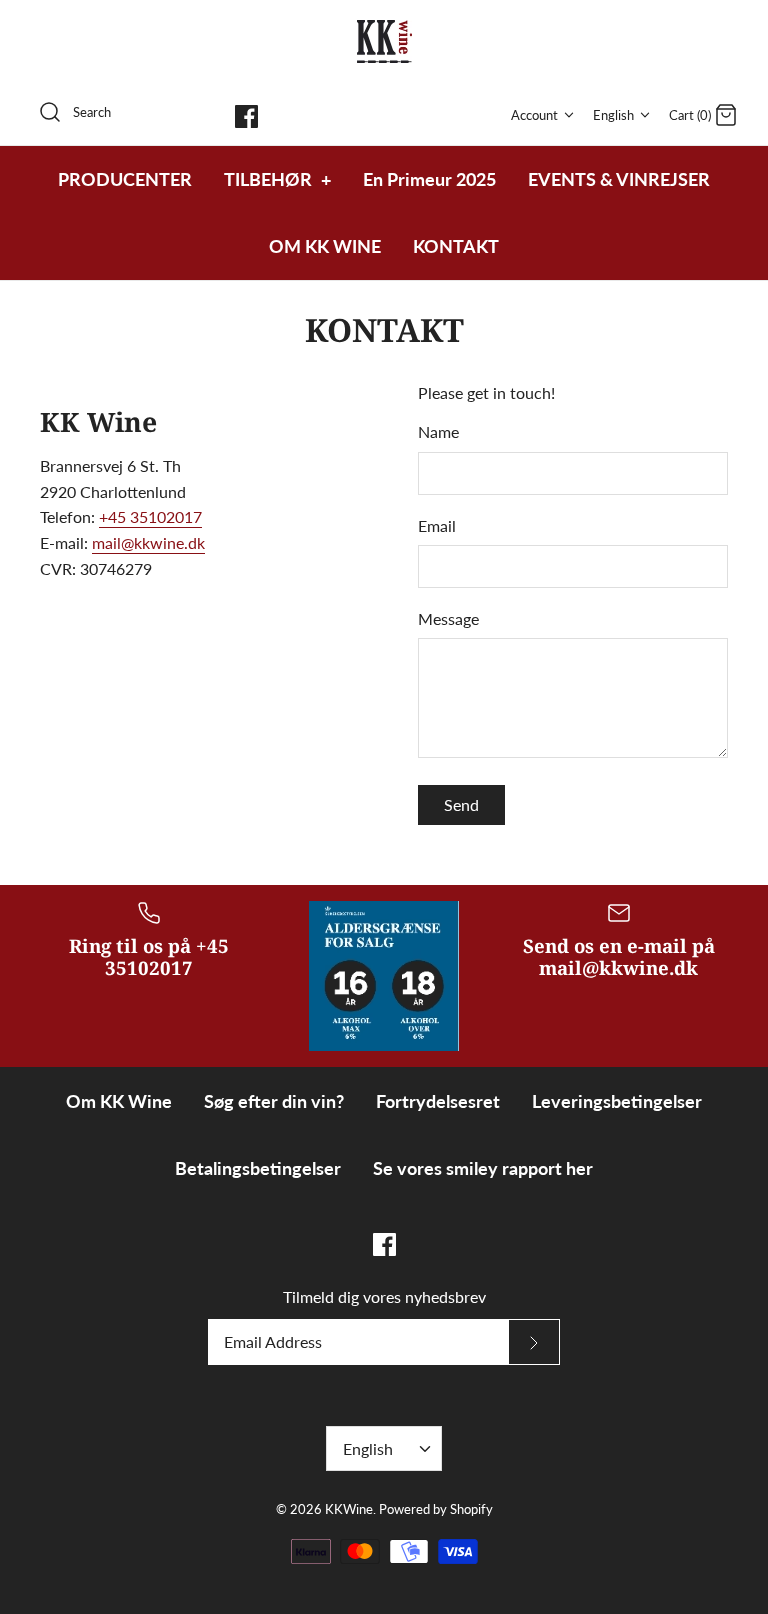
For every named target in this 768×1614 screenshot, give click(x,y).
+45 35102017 (150, 516)
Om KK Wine (119, 1101)
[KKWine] (384, 41)
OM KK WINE (325, 246)
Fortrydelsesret (438, 1101)
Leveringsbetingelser (617, 1101)
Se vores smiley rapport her (483, 1168)
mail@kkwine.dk (148, 542)
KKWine (349, 1509)
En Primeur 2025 (429, 179)
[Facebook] (246, 116)
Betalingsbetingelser (258, 1168)
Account (534, 115)
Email (437, 525)
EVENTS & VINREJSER (619, 179)
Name (438, 431)
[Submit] (534, 1342)
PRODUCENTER (125, 179)
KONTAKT (456, 246)
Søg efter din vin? (274, 1101)
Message (448, 618)
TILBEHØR (277, 179)
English (613, 115)
